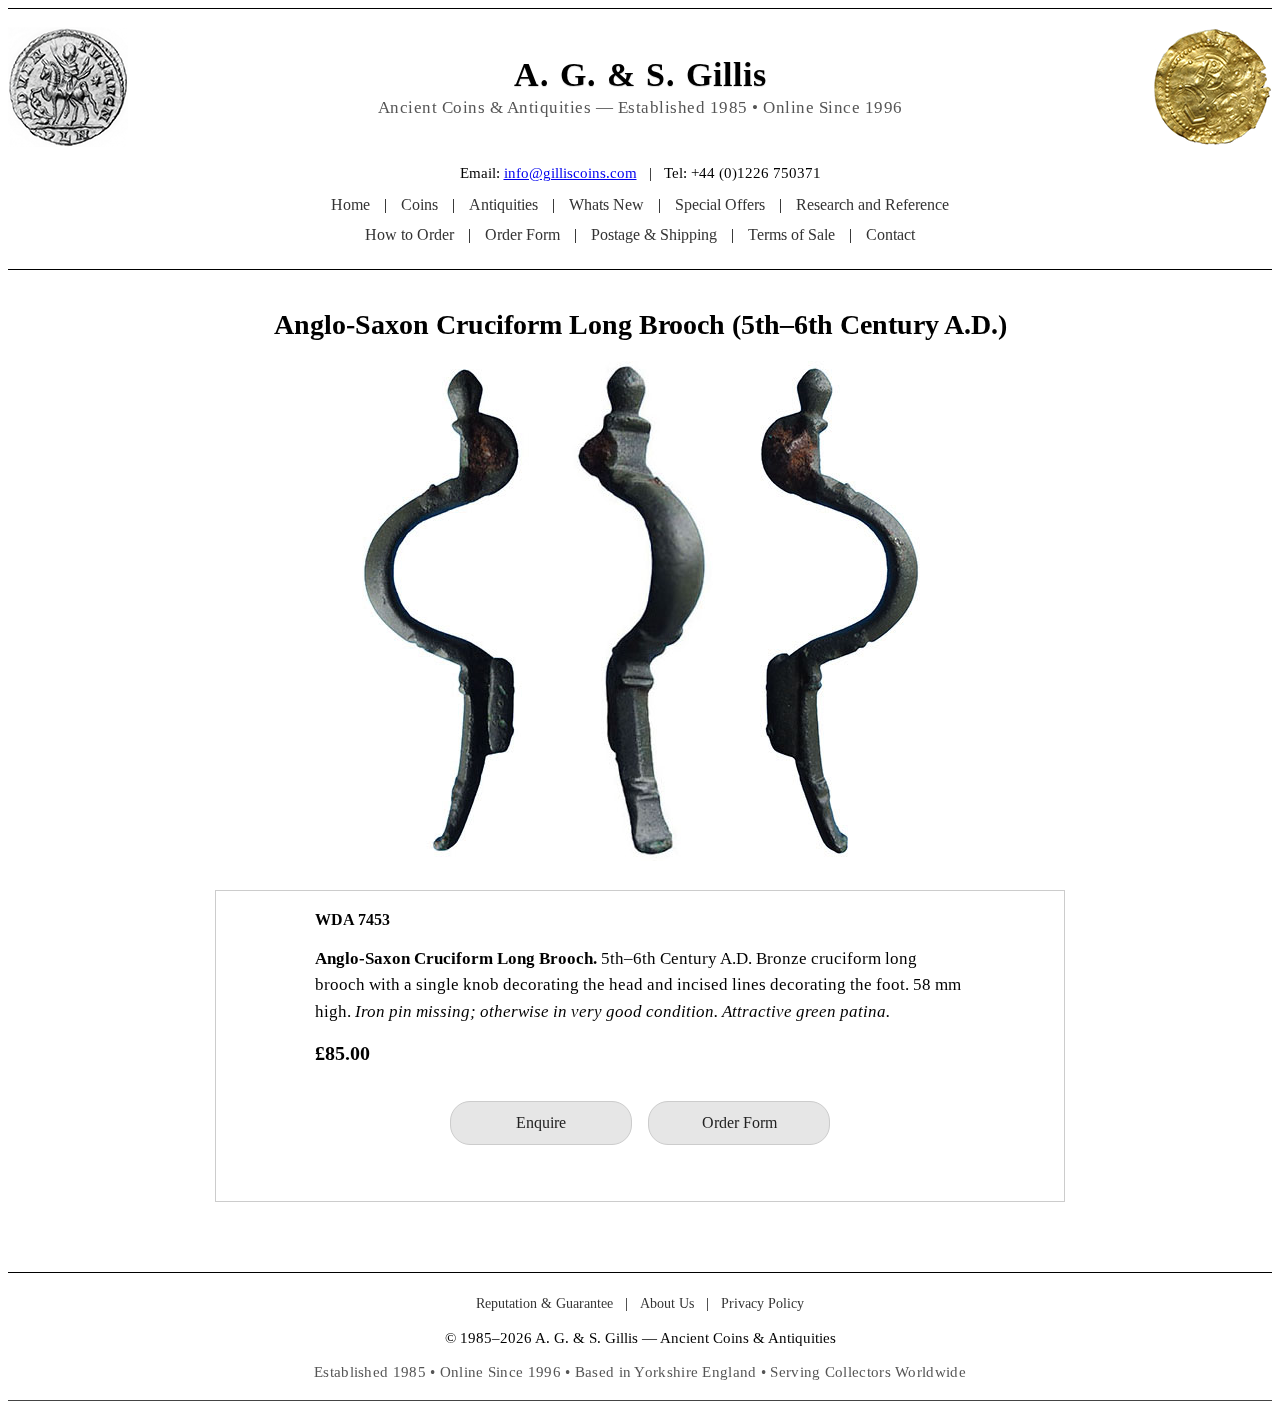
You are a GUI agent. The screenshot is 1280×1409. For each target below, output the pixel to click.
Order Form (522, 234)
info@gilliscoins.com (570, 173)
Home (350, 204)
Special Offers (720, 204)
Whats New (606, 204)
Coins (419, 204)
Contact (890, 234)
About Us (667, 1303)
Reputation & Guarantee (544, 1303)
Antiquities (503, 204)
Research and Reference (872, 204)
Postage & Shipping (654, 234)
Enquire (541, 1122)
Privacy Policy (762, 1303)
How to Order (409, 234)
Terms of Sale (791, 234)
